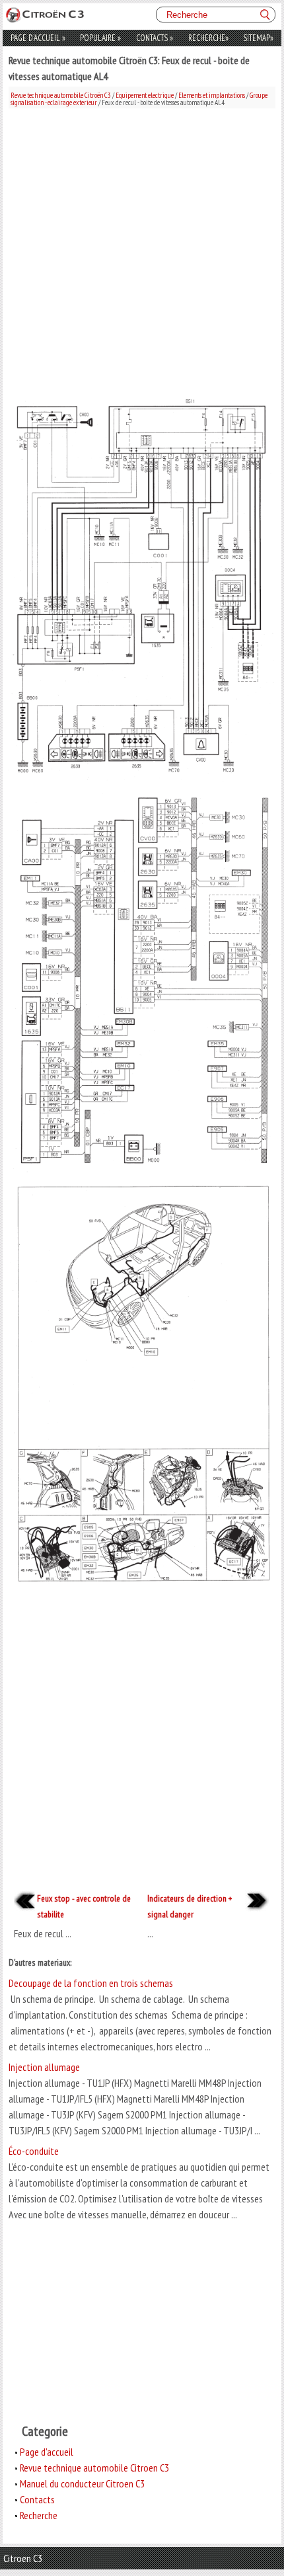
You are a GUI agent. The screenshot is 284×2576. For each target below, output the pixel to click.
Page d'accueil (38, 38)
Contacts (155, 38)
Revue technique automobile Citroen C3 (94, 2468)
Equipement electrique (145, 95)
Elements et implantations (212, 95)
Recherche (208, 38)
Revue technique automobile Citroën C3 (61, 95)
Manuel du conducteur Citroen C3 (82, 2483)
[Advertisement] (142, 251)
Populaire (100, 38)
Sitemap (258, 38)
